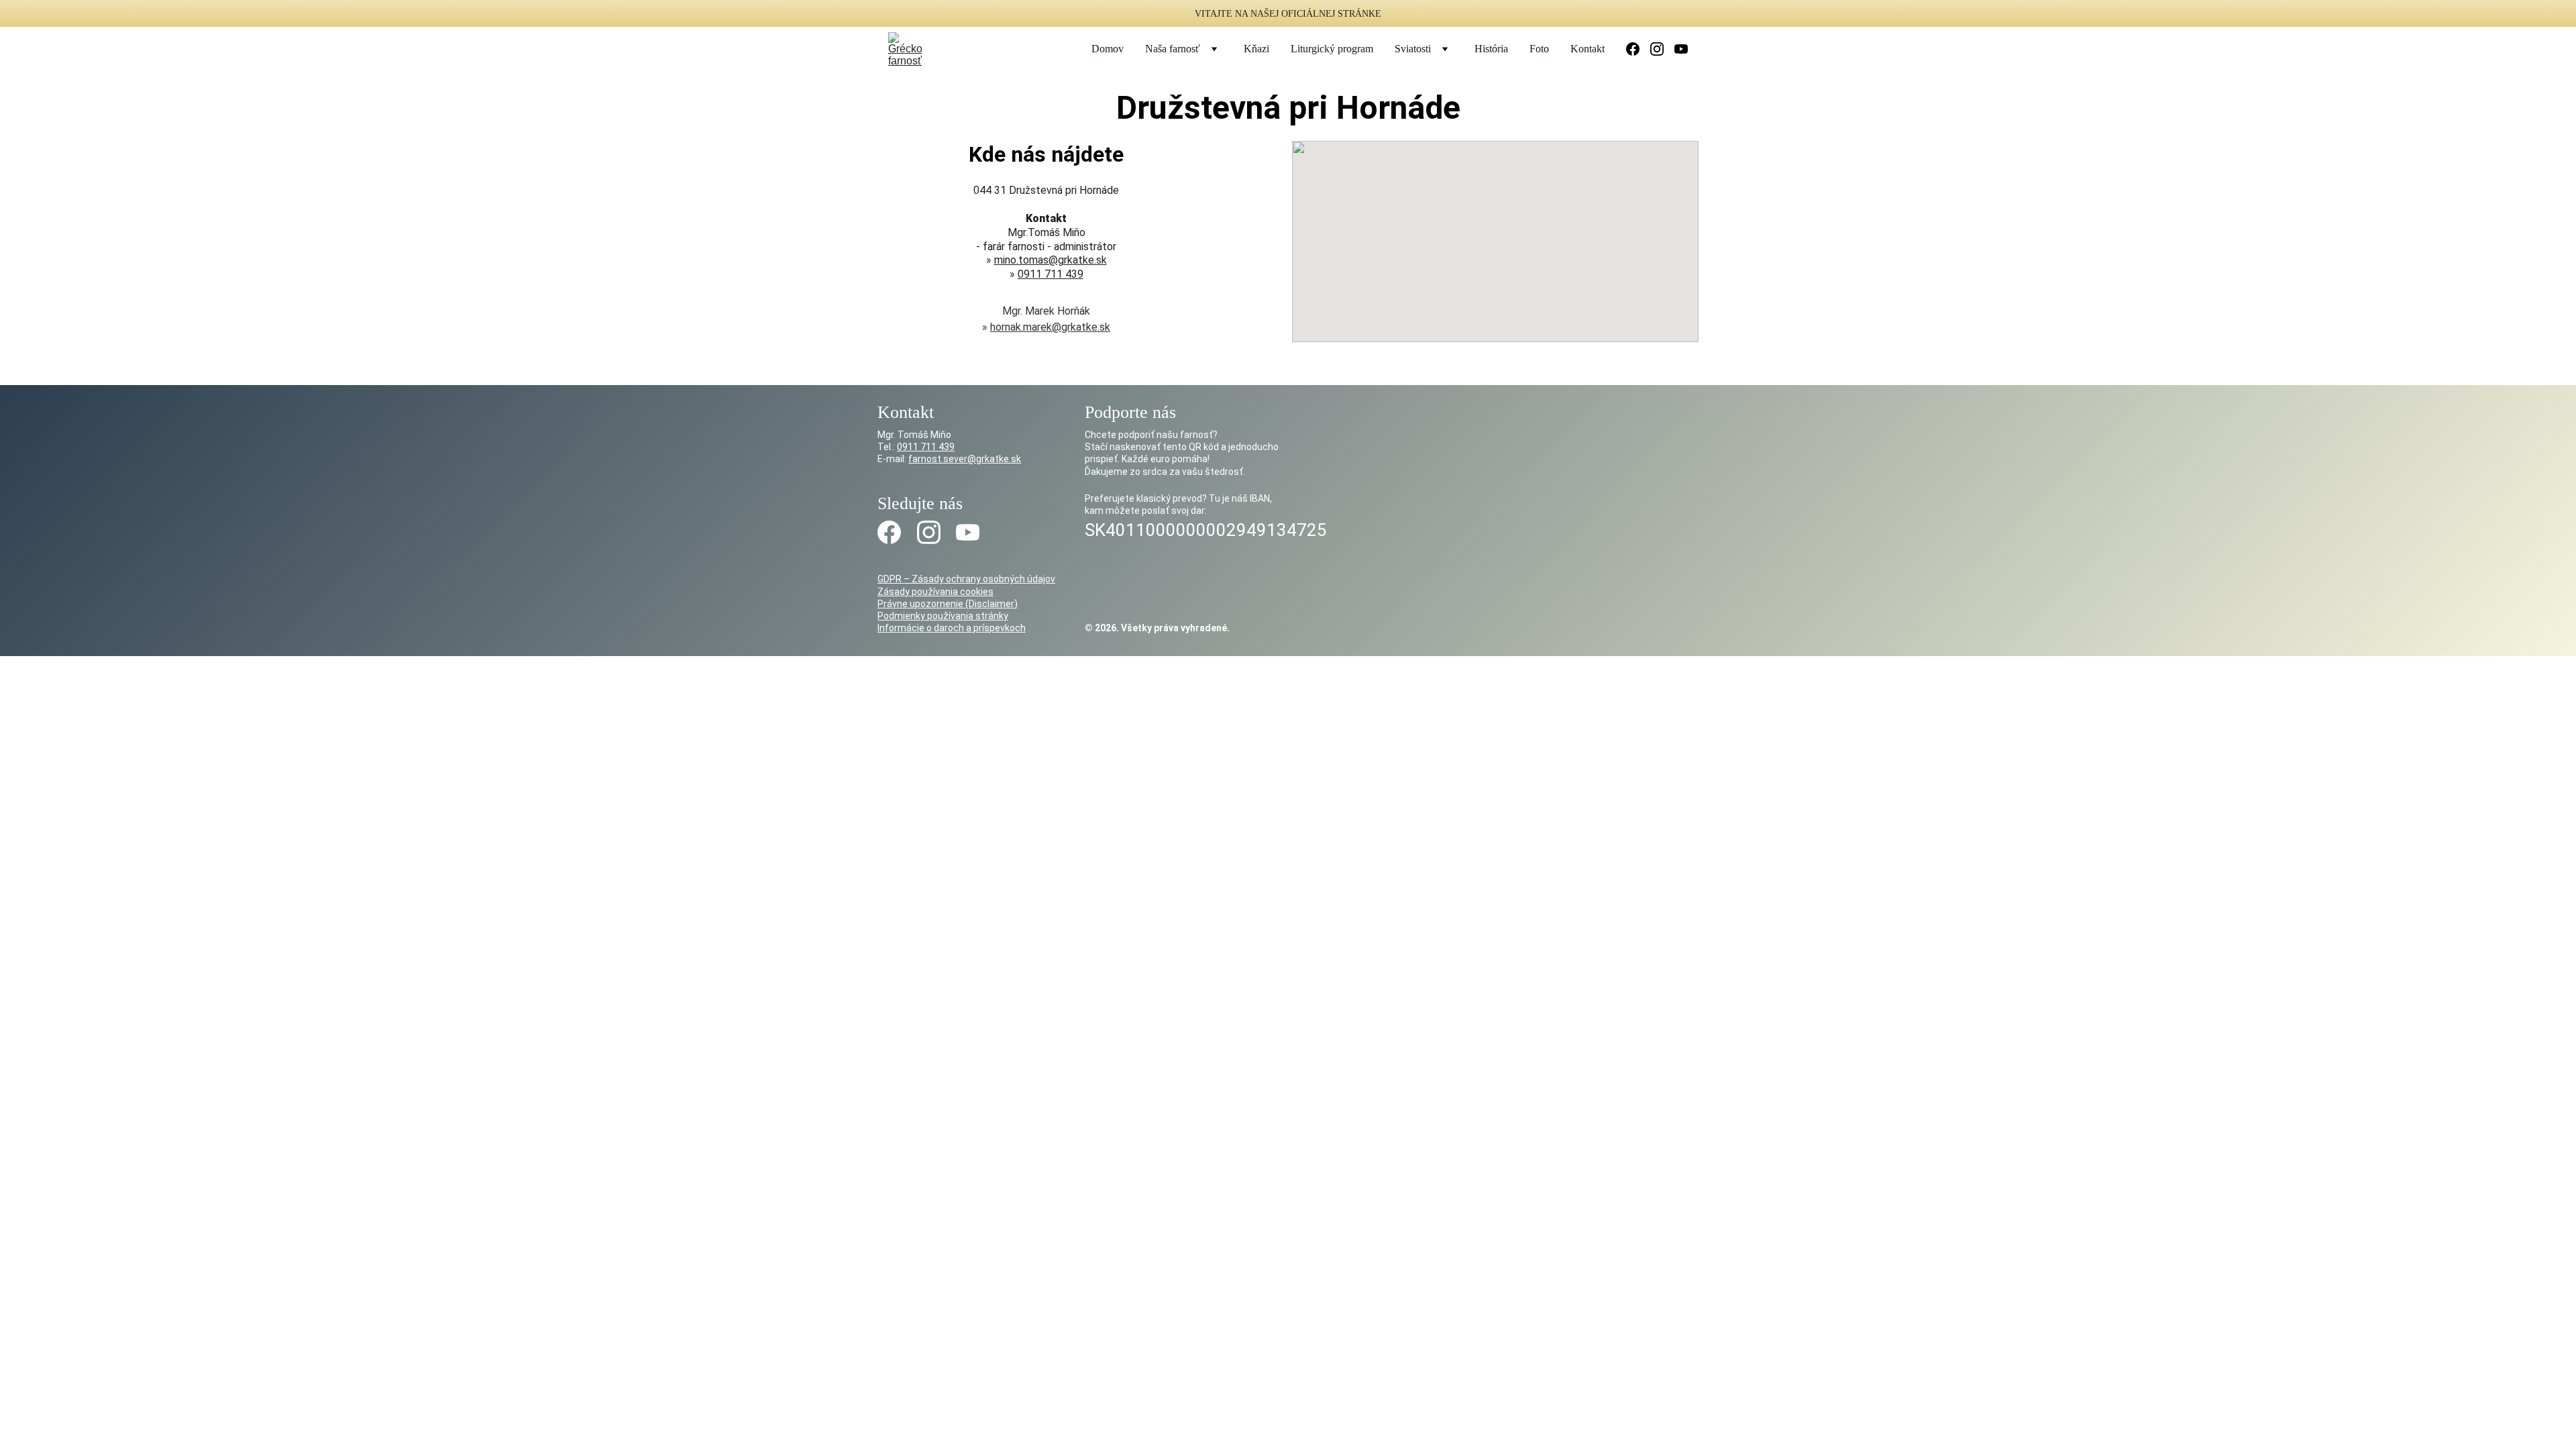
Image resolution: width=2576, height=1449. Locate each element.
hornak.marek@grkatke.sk (1050, 327)
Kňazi (1256, 49)
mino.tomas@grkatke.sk (1051, 260)
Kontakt (1588, 49)
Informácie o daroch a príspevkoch (952, 628)
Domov (1108, 49)
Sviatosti (1413, 49)
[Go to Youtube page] (1681, 49)
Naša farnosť (1173, 49)
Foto (1539, 49)
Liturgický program (1332, 49)
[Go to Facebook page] (1638, 49)
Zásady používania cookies (935, 592)
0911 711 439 (1051, 274)
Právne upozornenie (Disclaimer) (948, 604)
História (1491, 49)
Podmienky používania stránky (943, 616)
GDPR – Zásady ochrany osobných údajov (966, 579)
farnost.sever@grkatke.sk (965, 459)
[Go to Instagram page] (1662, 49)
